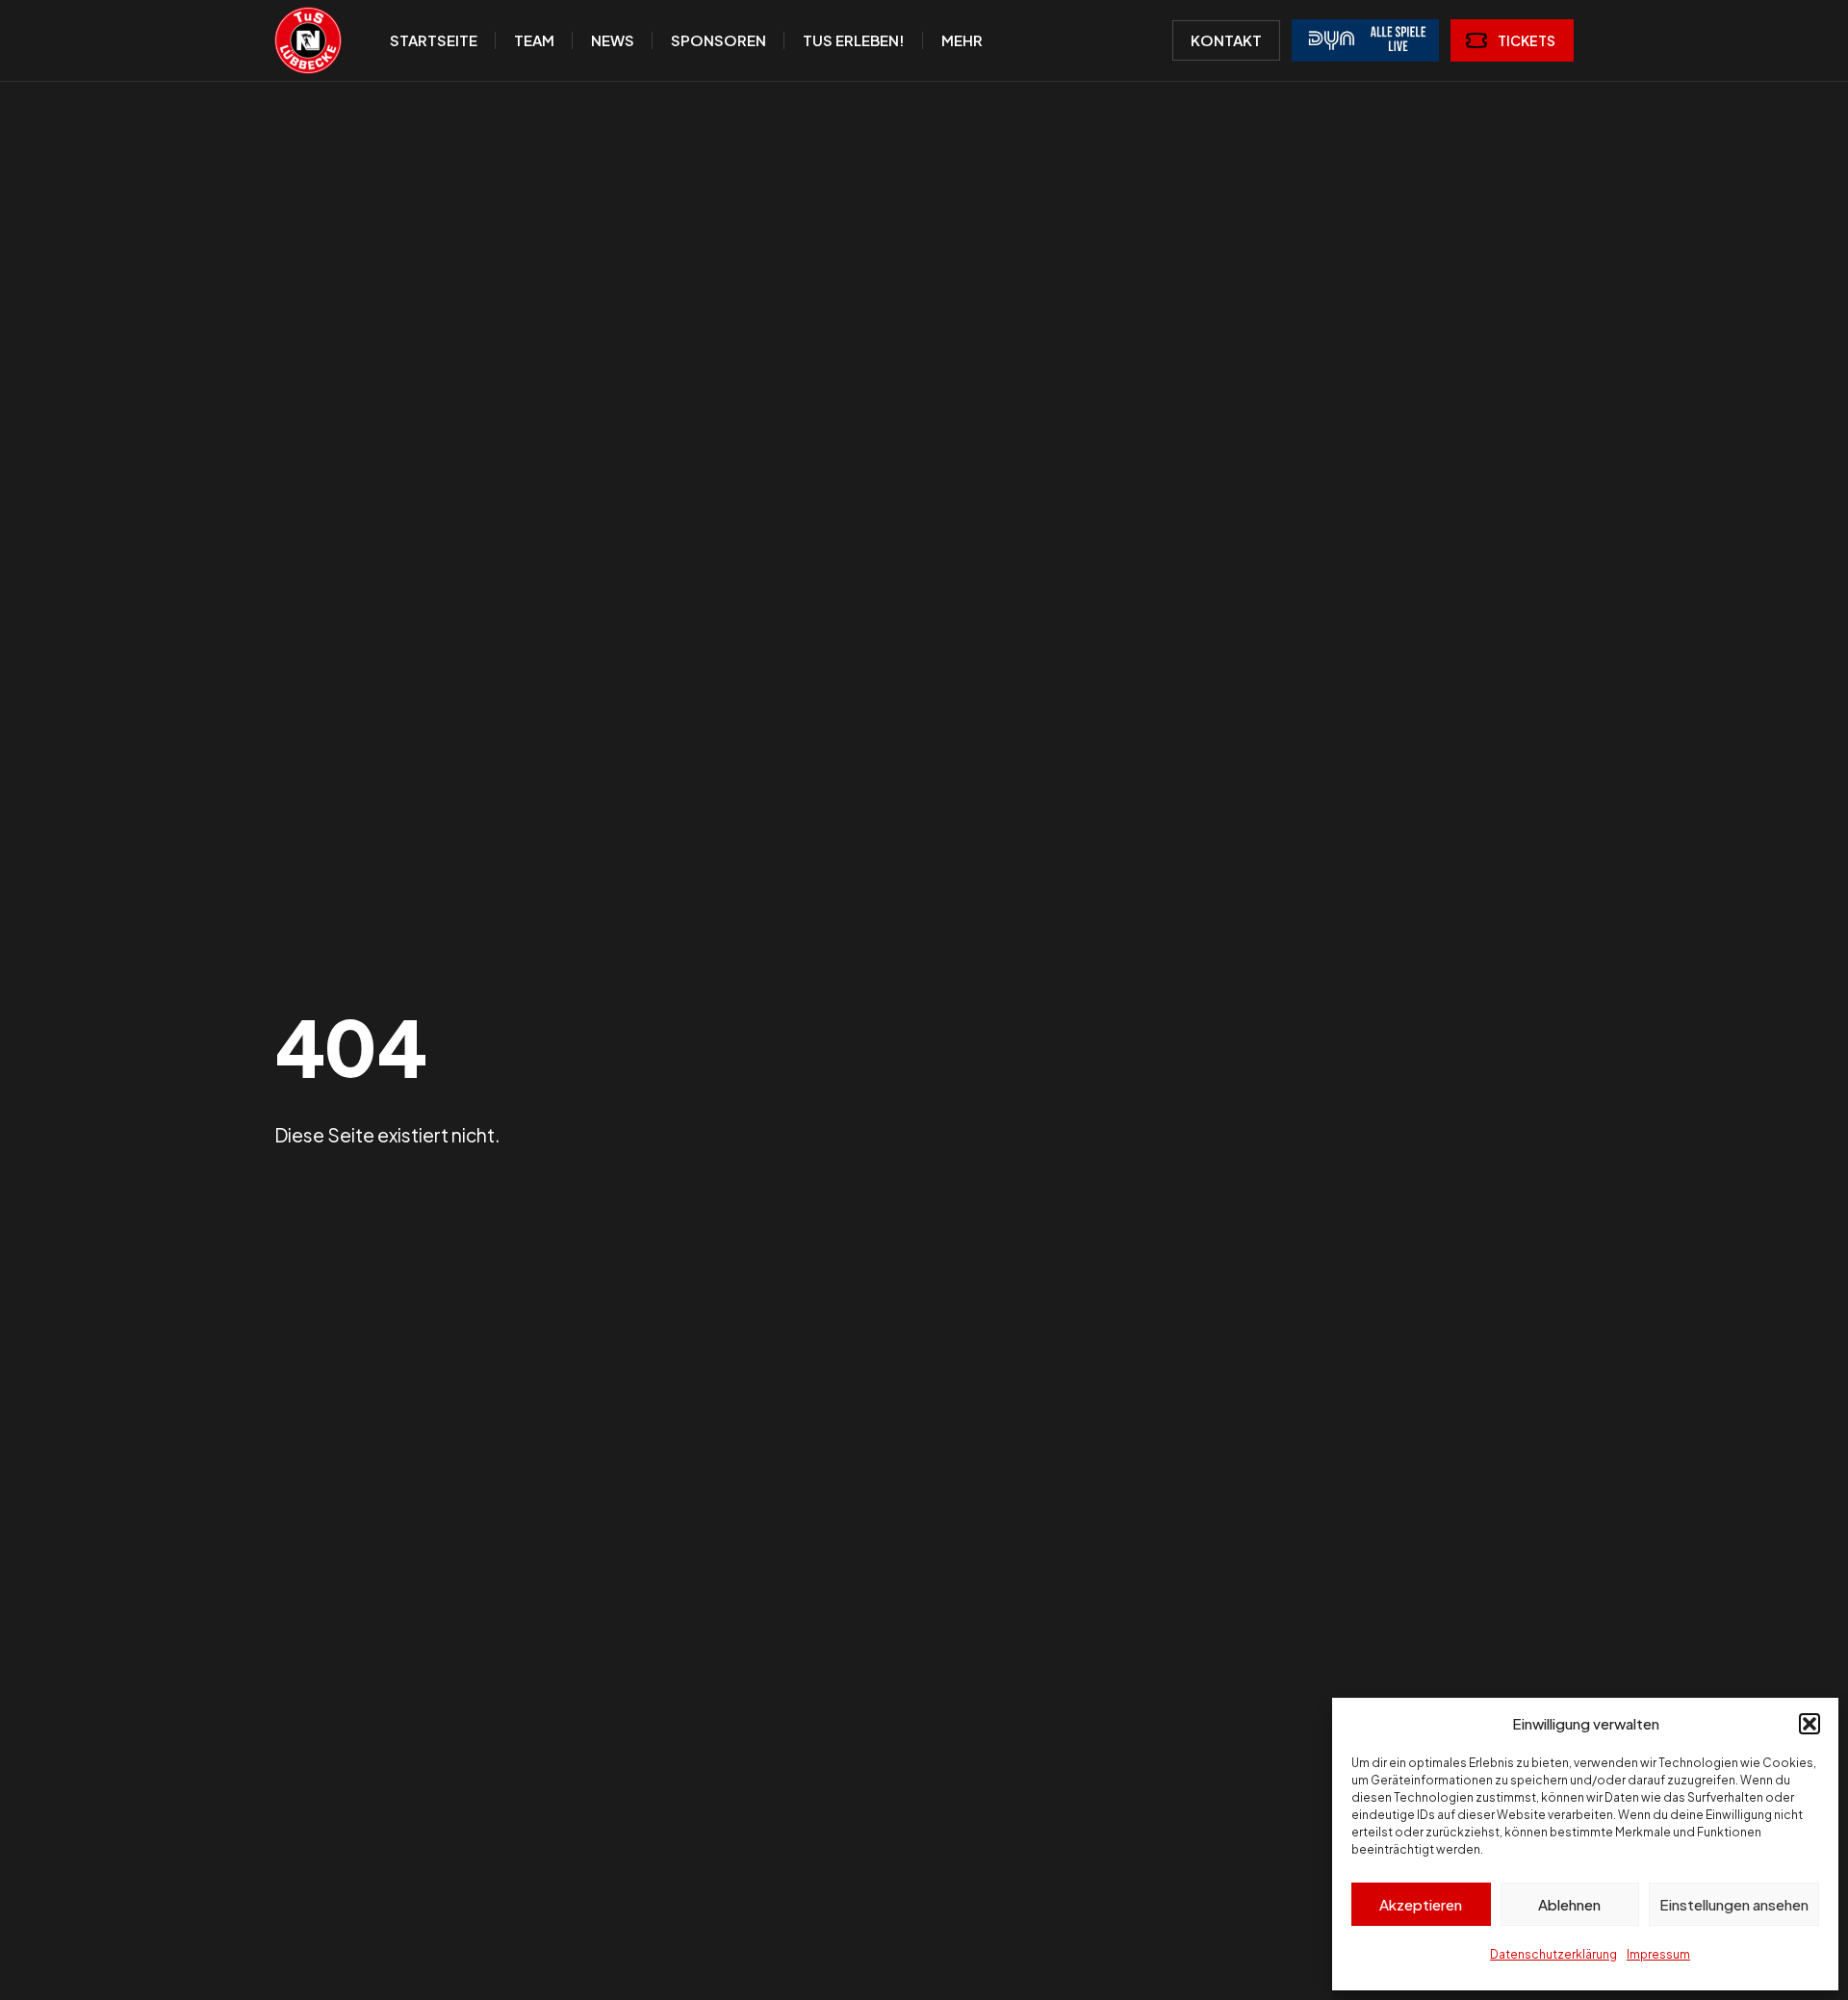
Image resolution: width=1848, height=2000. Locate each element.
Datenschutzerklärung (1553, 1954)
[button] (1809, 1724)
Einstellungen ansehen (1734, 1904)
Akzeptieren (1421, 1904)
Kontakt (1226, 40)
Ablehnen (1569, 1904)
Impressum (1658, 1954)
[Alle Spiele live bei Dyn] (1365, 40)
